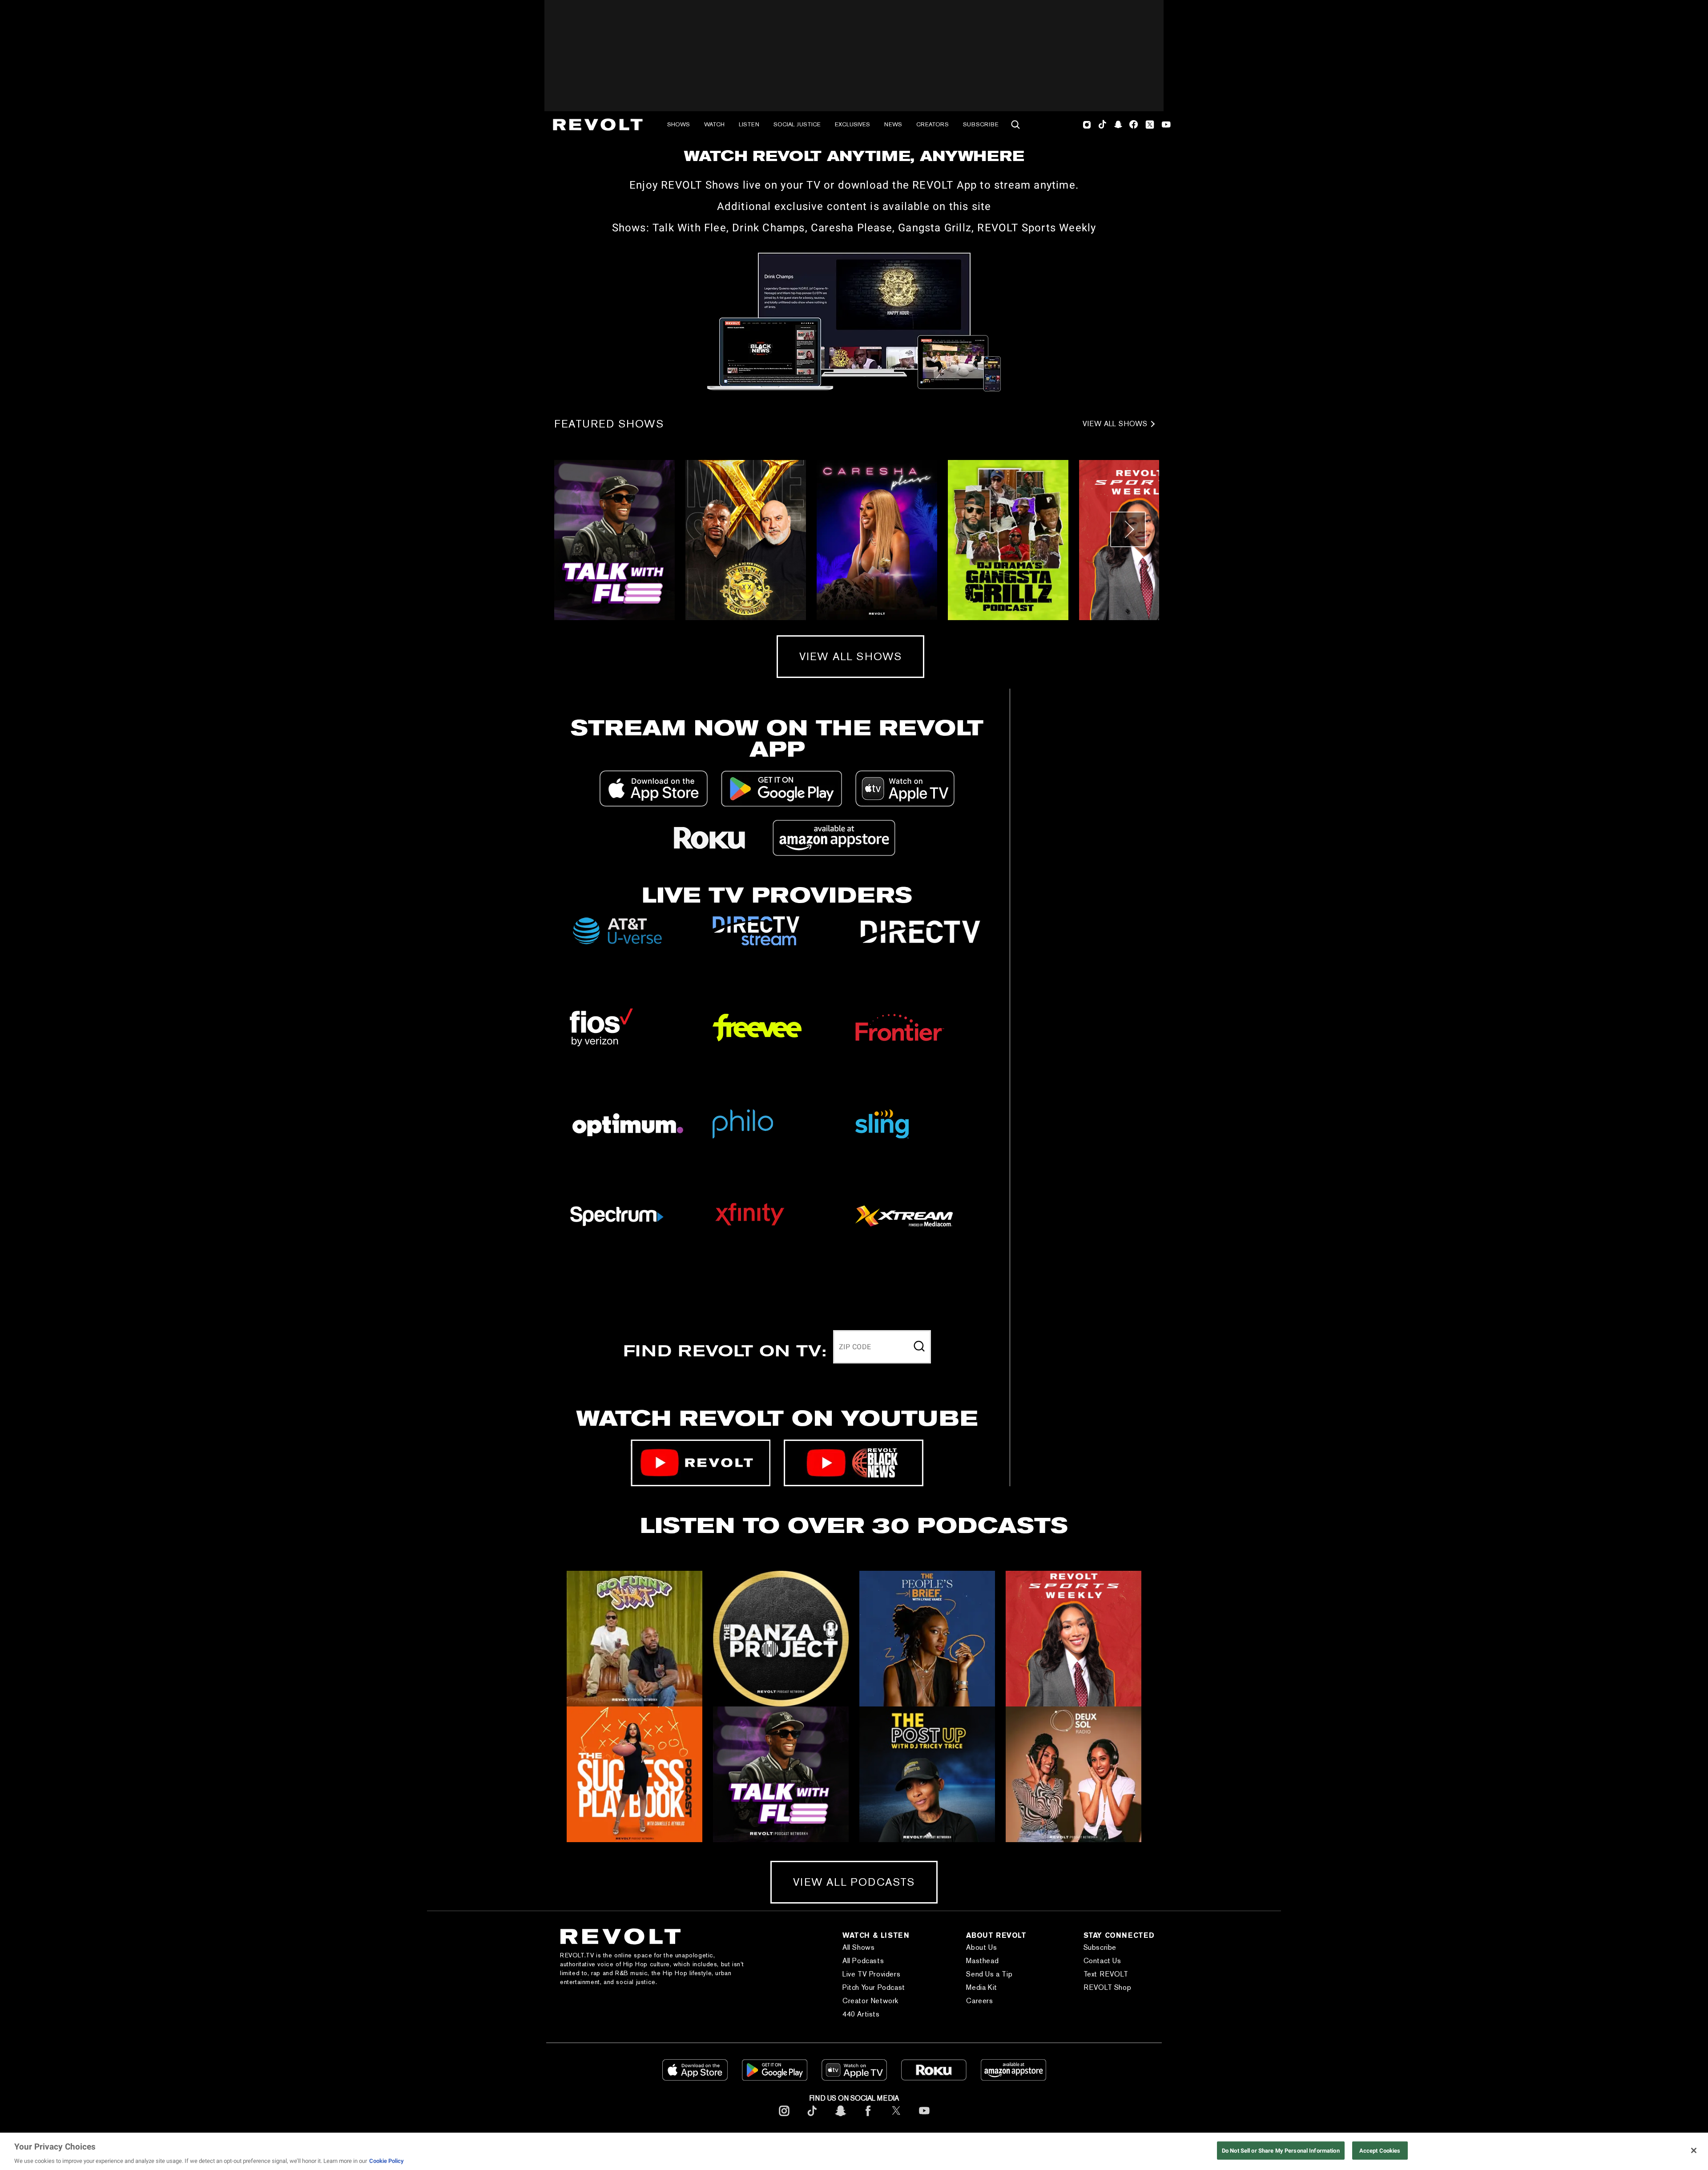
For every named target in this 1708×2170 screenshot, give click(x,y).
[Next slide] (1128, 529)
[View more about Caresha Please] (877, 540)
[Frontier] (920, 1028)
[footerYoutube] (924, 2118)
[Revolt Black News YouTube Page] (854, 1463)
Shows (679, 124)
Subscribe (981, 124)
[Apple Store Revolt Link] (654, 789)
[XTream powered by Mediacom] (920, 1216)
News (893, 124)
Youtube (1166, 125)
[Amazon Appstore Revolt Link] (834, 838)
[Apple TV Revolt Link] (905, 789)
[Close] (1694, 2150)
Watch (714, 124)
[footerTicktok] (812, 2118)
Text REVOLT (1106, 1974)
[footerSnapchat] (840, 2118)
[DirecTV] (920, 931)
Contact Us (1102, 1961)
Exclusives (852, 124)
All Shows (858, 1947)
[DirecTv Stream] (777, 931)
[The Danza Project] (781, 1639)
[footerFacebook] (868, 2118)
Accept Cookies (1380, 2150)
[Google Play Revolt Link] (781, 789)
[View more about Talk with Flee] (614, 540)
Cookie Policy (387, 2161)
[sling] (920, 1124)
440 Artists (861, 2014)
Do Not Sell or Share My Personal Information (1281, 2150)
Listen (749, 124)
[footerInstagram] (784, 2118)
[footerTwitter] (896, 2118)
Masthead (982, 1961)
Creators (933, 124)
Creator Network (870, 2001)
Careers (979, 2001)
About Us (981, 1947)
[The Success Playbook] (634, 1774)
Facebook (1134, 125)
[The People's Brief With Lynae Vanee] (927, 1639)
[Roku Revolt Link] (709, 838)
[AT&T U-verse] (634, 931)
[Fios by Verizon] (634, 1027)
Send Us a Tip (989, 1974)
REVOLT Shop (1108, 1987)
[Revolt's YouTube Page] (701, 1463)
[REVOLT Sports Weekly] (1074, 1639)
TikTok (1102, 125)
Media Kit (981, 1987)
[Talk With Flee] (781, 1774)
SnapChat (1118, 125)
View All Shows (1115, 424)
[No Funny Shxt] (634, 1639)
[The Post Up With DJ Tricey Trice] (927, 1774)
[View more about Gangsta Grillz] (1008, 540)
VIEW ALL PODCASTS (854, 1882)
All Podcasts (863, 1961)
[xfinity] (777, 1216)
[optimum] (634, 1124)
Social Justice (797, 124)
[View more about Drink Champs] (746, 540)
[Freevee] (777, 1028)
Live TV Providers (871, 1974)
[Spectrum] (634, 1216)
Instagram (1087, 125)
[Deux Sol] (1074, 1774)
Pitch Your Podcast (874, 1987)
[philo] (777, 1124)
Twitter (1150, 125)
